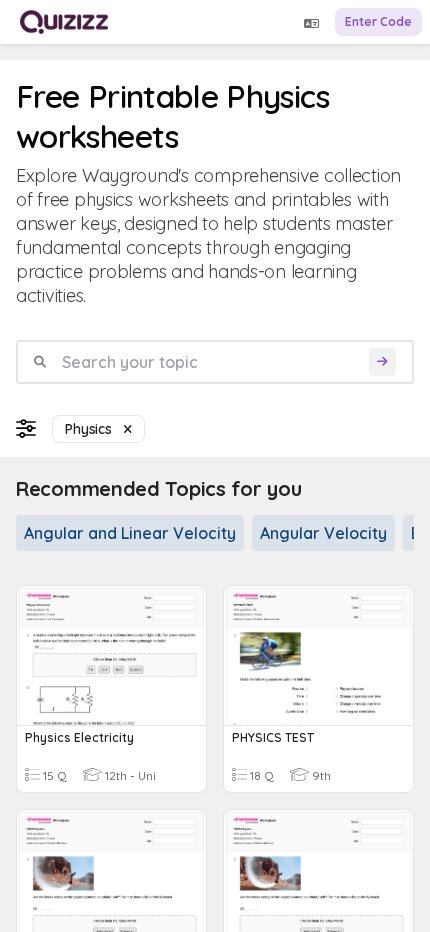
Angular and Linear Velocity (130, 533)
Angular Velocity (323, 533)
